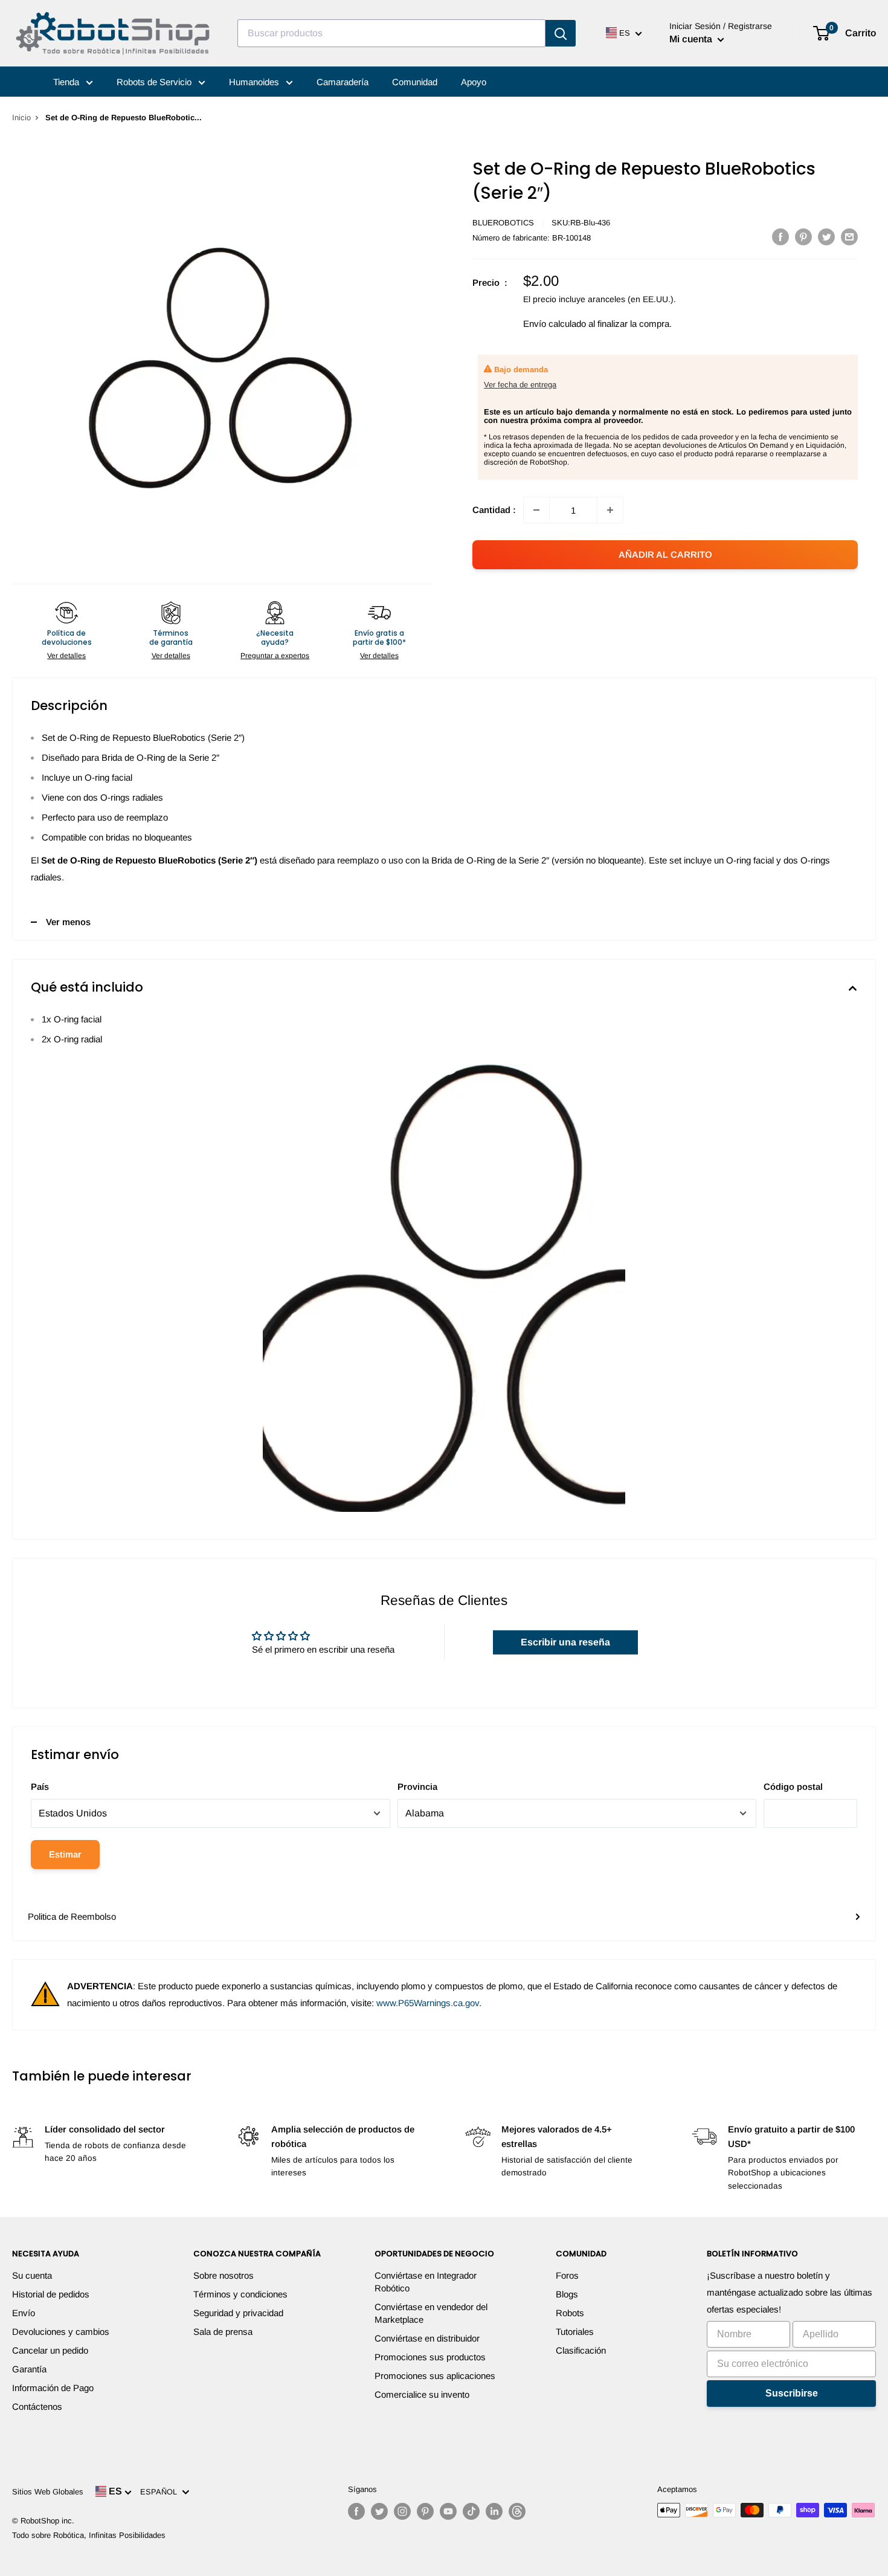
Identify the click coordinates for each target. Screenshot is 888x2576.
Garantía (29, 2369)
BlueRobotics (503, 223)
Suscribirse (792, 2393)
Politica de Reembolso (72, 1916)
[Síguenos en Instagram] (402, 2511)
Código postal (793, 1787)
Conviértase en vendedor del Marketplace (431, 2313)
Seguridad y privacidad (238, 2313)
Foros (567, 2275)
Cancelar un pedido (50, 2350)
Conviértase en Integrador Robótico (426, 2282)
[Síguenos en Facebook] (356, 2511)
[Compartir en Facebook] (780, 237)
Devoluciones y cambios (61, 2332)
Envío (24, 2313)
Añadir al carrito (665, 554)
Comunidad (415, 82)
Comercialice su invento (422, 2394)
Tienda (67, 82)
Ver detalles (66, 656)
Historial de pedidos (51, 2294)
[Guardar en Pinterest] (803, 237)
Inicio (21, 118)
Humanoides (255, 82)
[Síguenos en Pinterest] (425, 2511)
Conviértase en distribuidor (427, 2338)
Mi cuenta (692, 39)
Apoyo (474, 82)
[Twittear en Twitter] (826, 237)
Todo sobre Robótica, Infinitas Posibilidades (89, 2535)
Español (161, 2492)
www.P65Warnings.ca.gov (428, 2003)
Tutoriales (575, 2332)
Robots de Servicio (155, 82)
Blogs (567, 2294)
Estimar (65, 1854)
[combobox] (391, 33)
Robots (570, 2313)
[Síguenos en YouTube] (448, 2511)
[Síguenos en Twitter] (379, 2511)
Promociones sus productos (430, 2357)
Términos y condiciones (240, 2294)
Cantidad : (494, 510)
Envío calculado (555, 324)
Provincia (417, 1787)
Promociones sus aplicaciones (435, 2376)
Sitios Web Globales (48, 2492)
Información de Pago (53, 2388)
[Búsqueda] (561, 33)
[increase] (610, 510)
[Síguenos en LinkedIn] (494, 2511)
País (40, 1787)
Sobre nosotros (224, 2275)
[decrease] (536, 510)
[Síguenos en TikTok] (471, 2511)
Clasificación (581, 2350)
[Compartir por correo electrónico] (849, 237)
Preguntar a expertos (275, 656)
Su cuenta (32, 2275)
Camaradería (343, 82)
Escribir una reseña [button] (565, 1642)
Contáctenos (37, 2407)
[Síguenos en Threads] (517, 2511)
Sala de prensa (223, 2332)
